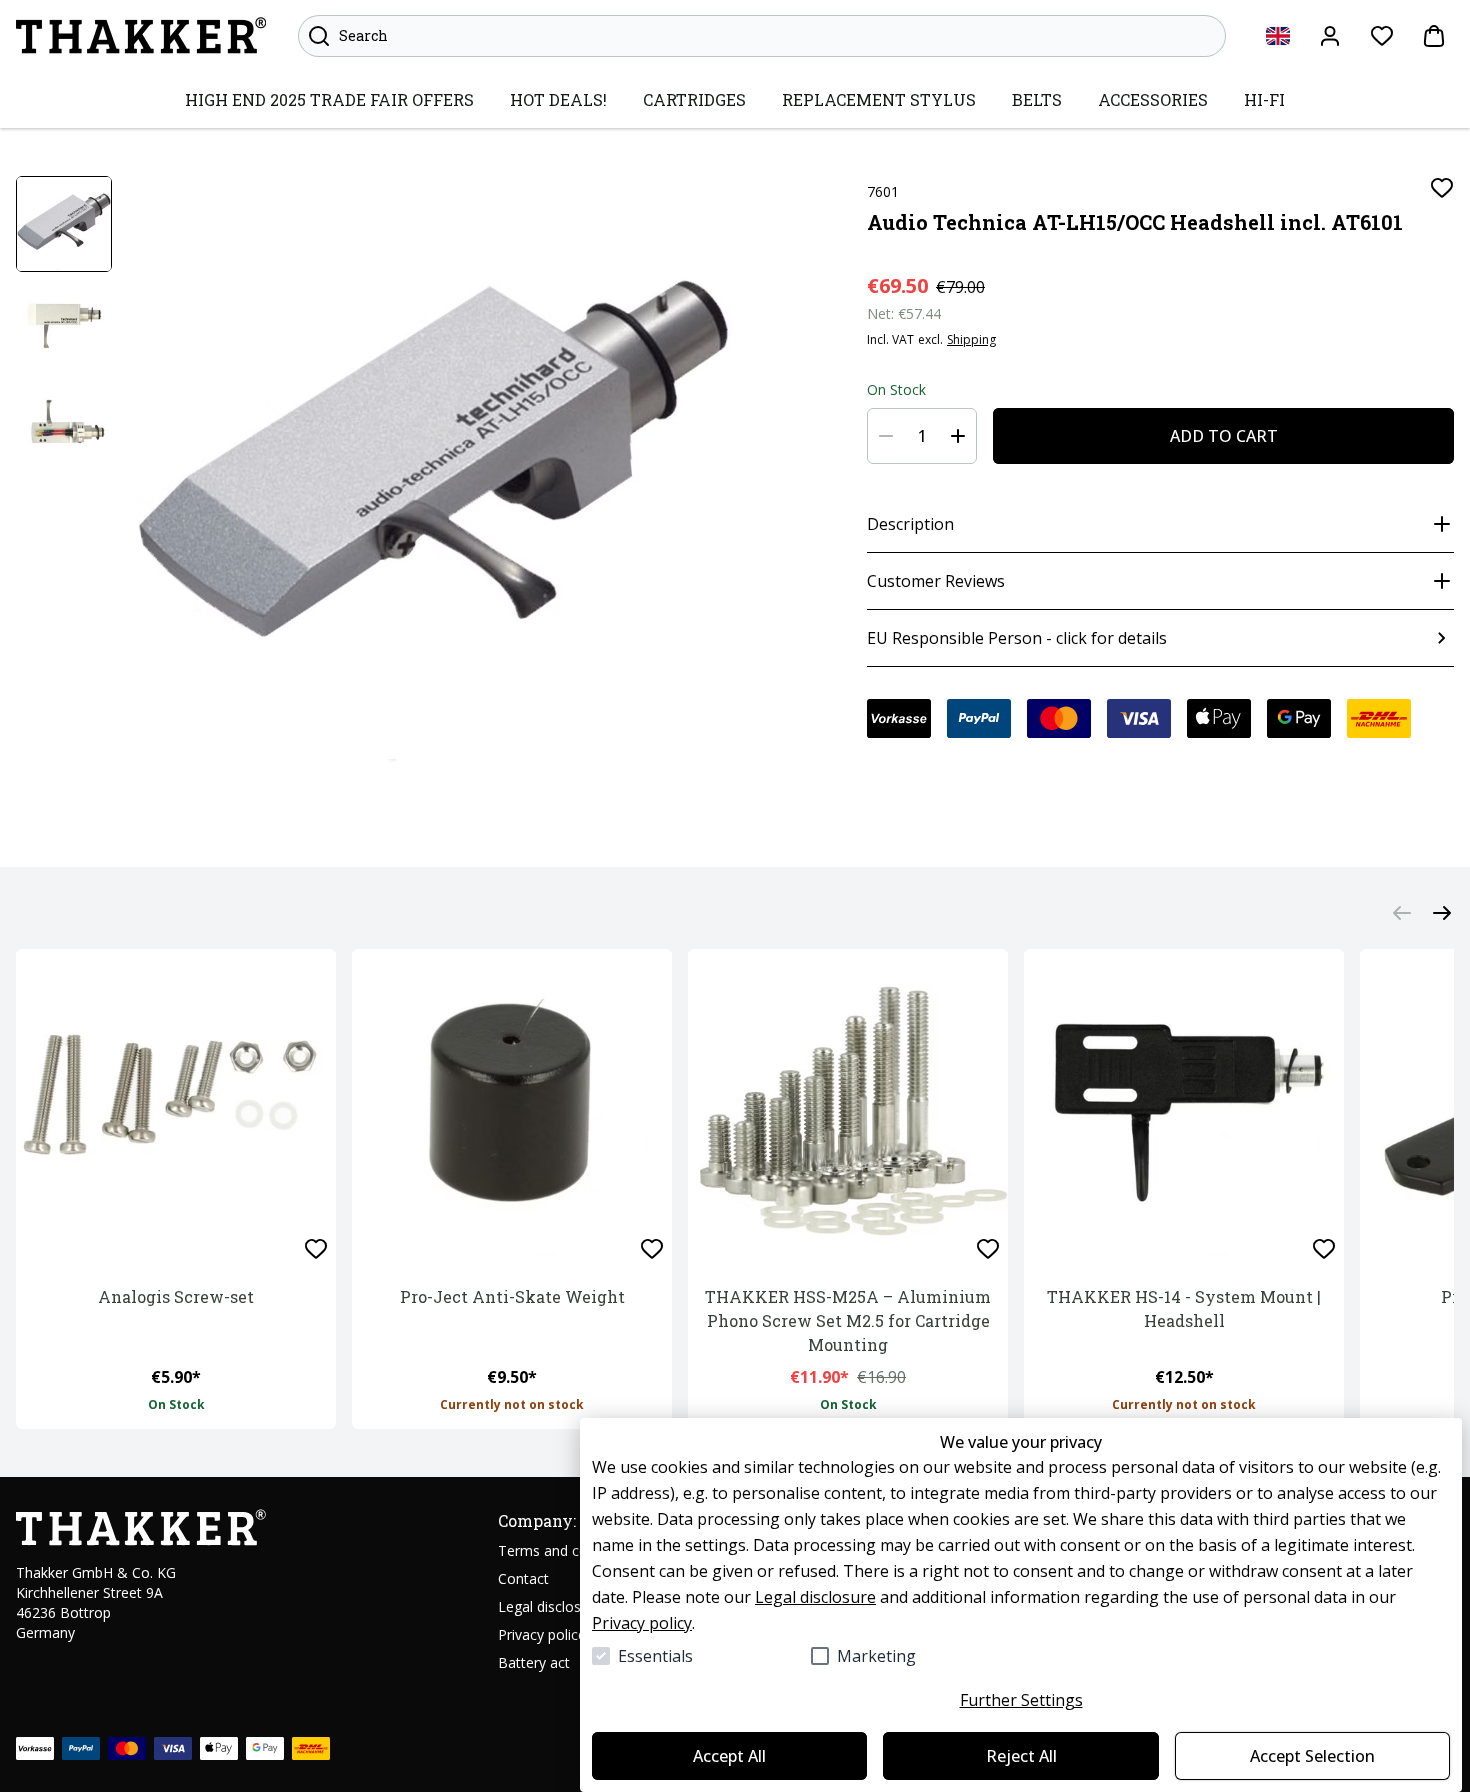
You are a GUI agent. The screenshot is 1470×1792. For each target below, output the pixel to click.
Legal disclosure (815, 1597)
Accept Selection (1312, 1756)
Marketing (876, 1656)
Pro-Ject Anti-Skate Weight (512, 1296)
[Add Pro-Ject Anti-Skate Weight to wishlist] (652, 1249)
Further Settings (1021, 1700)
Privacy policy (642, 1623)
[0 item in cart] (1434, 36)
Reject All (1021, 1756)
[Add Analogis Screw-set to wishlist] (316, 1249)
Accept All (729, 1756)
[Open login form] (1330, 36)
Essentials (655, 1656)
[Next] (1442, 912)
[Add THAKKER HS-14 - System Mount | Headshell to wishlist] (1324, 1249)
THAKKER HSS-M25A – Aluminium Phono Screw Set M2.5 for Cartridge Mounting (848, 1320)
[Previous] (1402, 912)
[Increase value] (958, 436)
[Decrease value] (886, 436)
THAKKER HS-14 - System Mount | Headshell (1184, 1308)
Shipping (971, 340)
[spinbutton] (922, 436)
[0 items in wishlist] (1382, 36)
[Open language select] (1278, 36)
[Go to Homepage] (141, 36)
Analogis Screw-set (176, 1296)
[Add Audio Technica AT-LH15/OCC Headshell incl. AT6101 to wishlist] (1442, 188)
